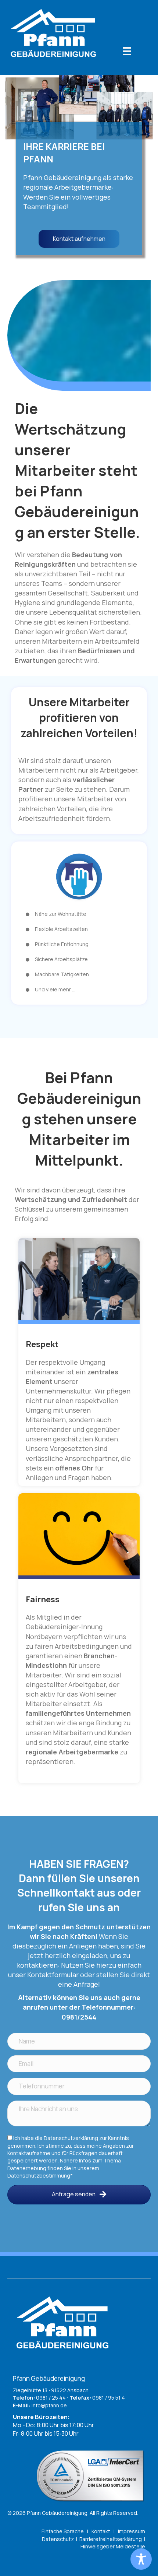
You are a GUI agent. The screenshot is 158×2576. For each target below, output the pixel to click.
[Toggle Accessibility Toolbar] (141, 2559)
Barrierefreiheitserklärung (111, 2539)
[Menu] (127, 51)
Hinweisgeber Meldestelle (113, 2546)
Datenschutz (58, 2539)
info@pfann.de (49, 2405)
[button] (79, 2195)
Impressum (132, 2531)
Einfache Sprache (63, 2531)
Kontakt (101, 2531)
